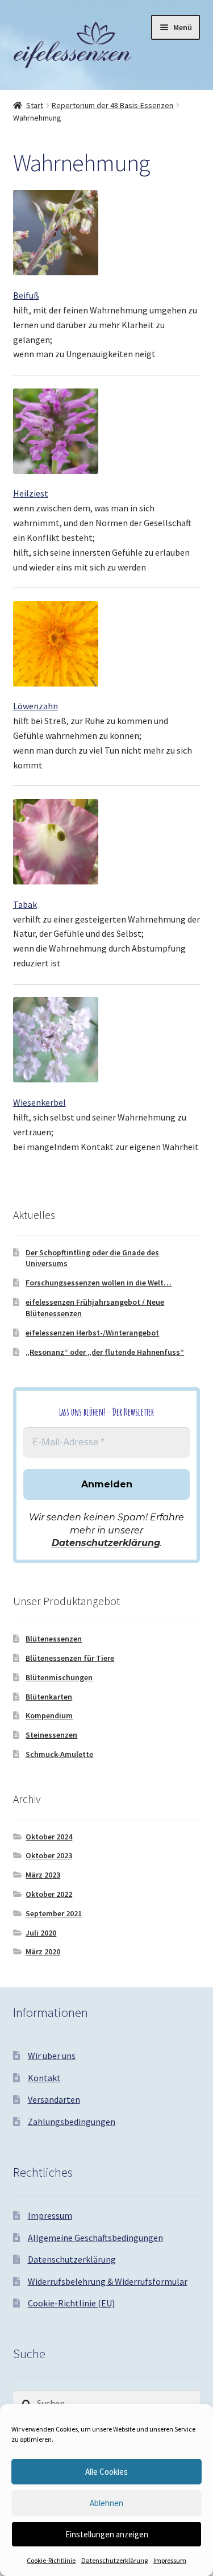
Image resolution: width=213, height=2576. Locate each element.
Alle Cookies (106, 2472)
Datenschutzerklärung (114, 2560)
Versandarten (54, 2099)
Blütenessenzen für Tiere (70, 1658)
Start (35, 105)
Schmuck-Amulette (59, 1754)
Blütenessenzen (54, 1639)
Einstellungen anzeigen (107, 2534)
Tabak (25, 904)
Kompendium (49, 1715)
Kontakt (44, 2078)
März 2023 (43, 1875)
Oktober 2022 (49, 1894)
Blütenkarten (49, 1697)
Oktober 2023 (49, 1855)
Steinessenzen (51, 1735)
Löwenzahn (35, 706)
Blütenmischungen (59, 1677)
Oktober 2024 (49, 1837)
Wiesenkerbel (39, 1102)
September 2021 (54, 1913)
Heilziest (31, 493)
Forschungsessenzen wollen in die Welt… (99, 1283)
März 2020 (43, 1951)
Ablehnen (106, 2503)
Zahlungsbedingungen (72, 2122)
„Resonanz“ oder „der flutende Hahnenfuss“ (105, 1352)
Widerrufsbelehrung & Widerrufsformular (108, 2281)
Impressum (170, 2560)
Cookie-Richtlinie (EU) (71, 2303)
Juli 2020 (41, 1933)
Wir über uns (52, 2056)
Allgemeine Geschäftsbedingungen (95, 2238)
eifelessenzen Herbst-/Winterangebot (92, 1333)
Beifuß (26, 295)
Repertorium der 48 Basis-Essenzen (112, 105)
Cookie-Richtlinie (51, 2560)
